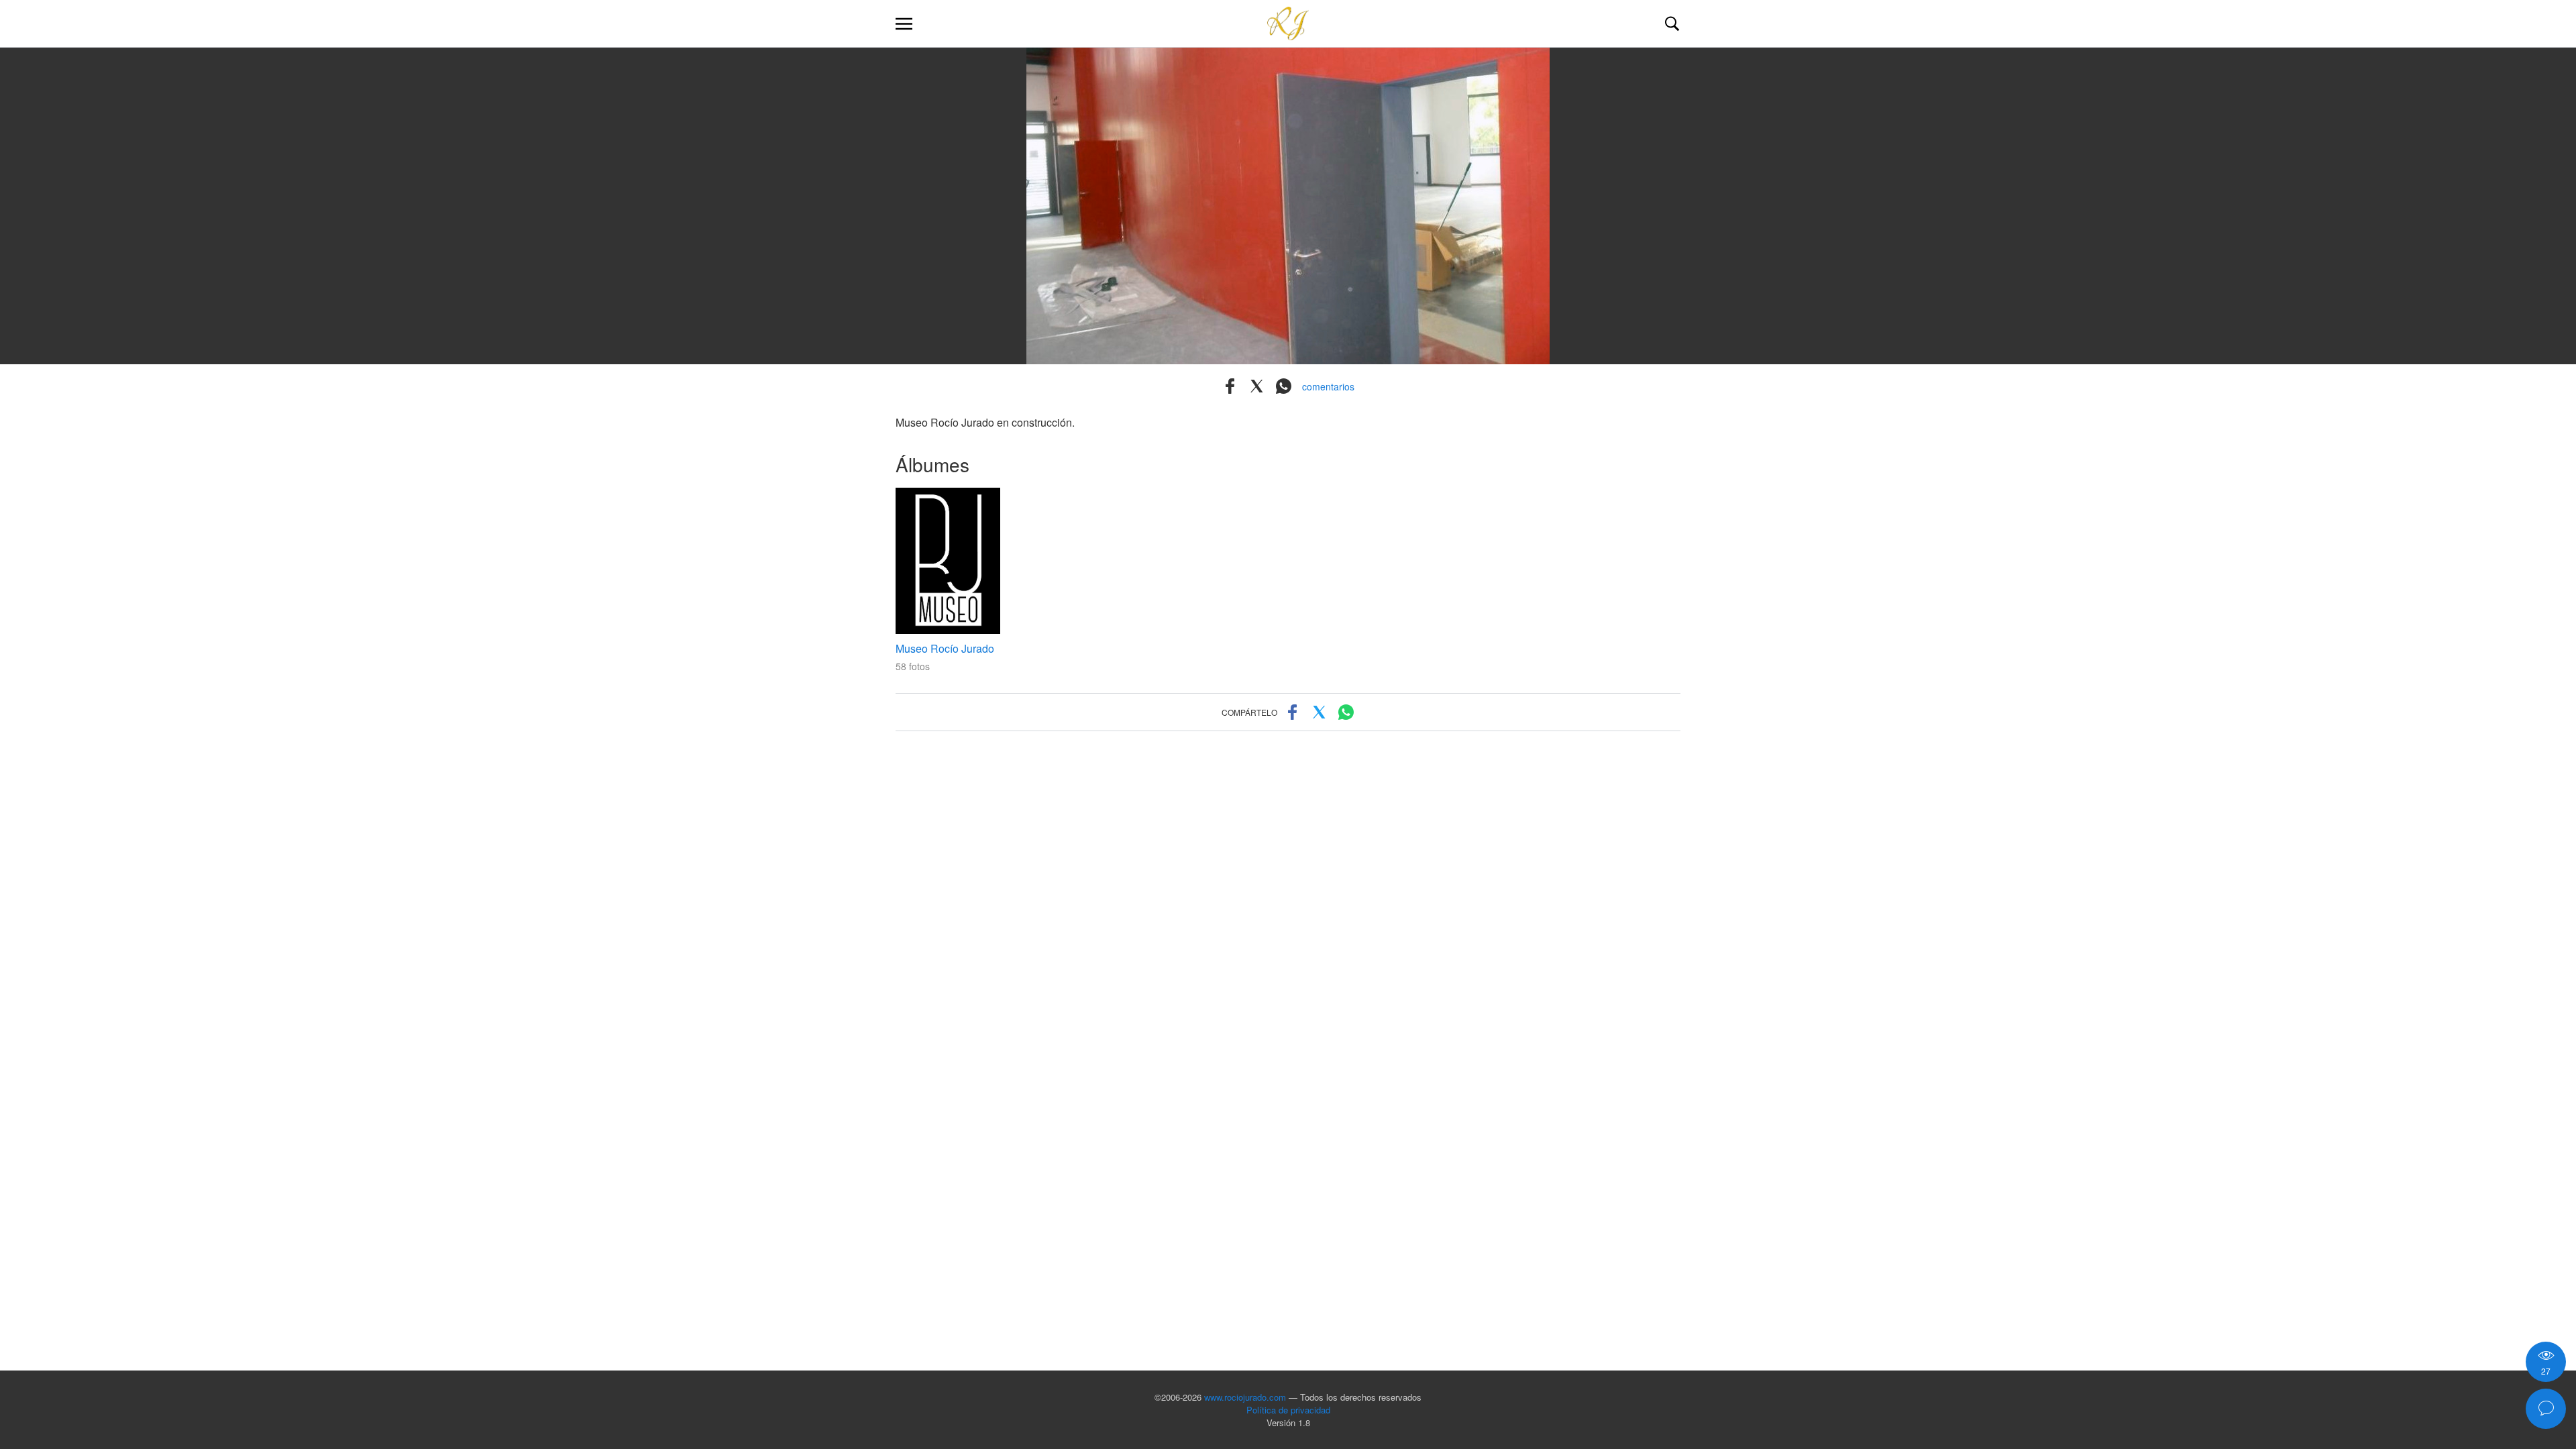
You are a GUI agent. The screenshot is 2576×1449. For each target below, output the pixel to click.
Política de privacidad (1288, 1410)
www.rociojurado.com (1245, 1397)
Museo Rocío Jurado (945, 648)
